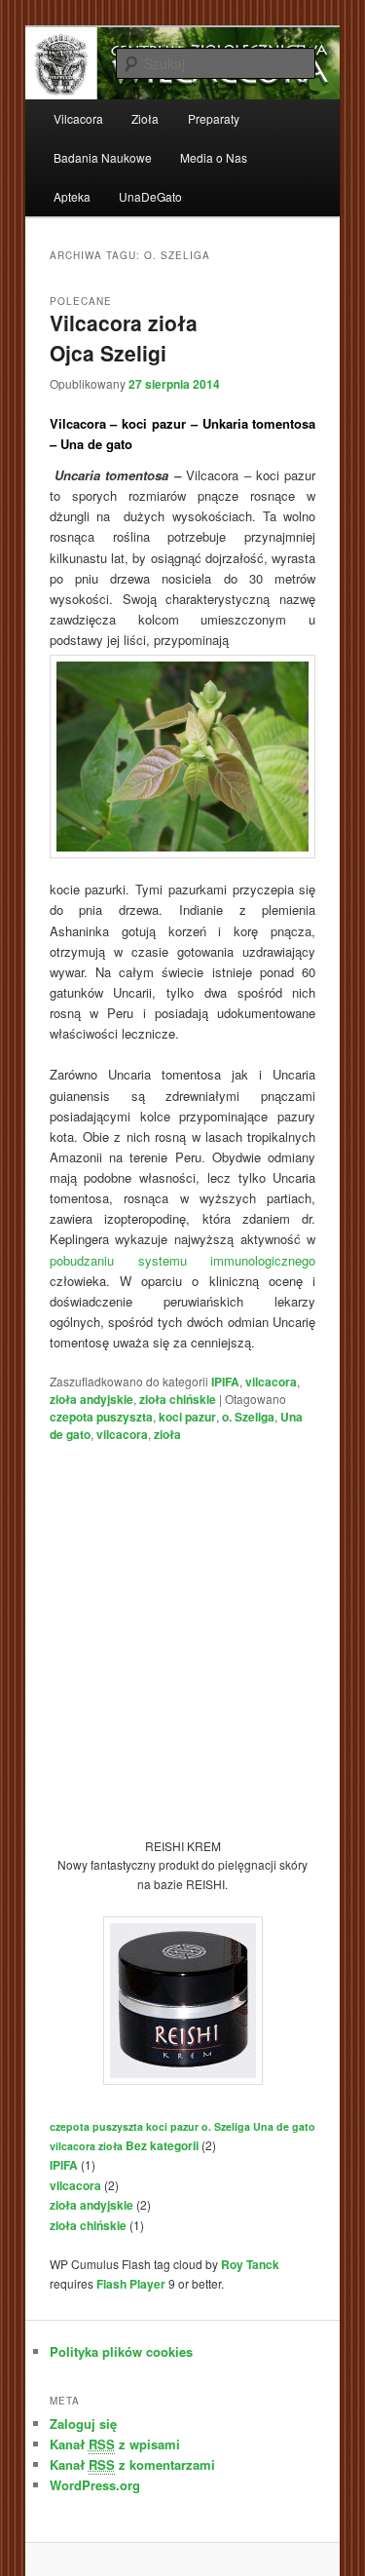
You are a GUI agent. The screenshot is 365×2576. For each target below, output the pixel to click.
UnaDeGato (150, 196)
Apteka (72, 196)
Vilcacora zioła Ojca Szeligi (124, 338)
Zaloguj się (83, 2424)
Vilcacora (78, 118)
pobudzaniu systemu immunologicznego (183, 1260)
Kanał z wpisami (115, 2444)
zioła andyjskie (91, 1399)
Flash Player (131, 2284)
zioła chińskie (178, 1399)
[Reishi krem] (183, 2080)
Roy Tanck (250, 2264)
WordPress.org (95, 2485)
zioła (167, 1434)
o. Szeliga (248, 1417)
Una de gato (284, 2126)
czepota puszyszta (101, 1417)
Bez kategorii (162, 2145)
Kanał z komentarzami (132, 2464)
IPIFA (225, 1382)
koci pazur (187, 1417)
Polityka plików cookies (121, 2351)
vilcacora (271, 1382)
